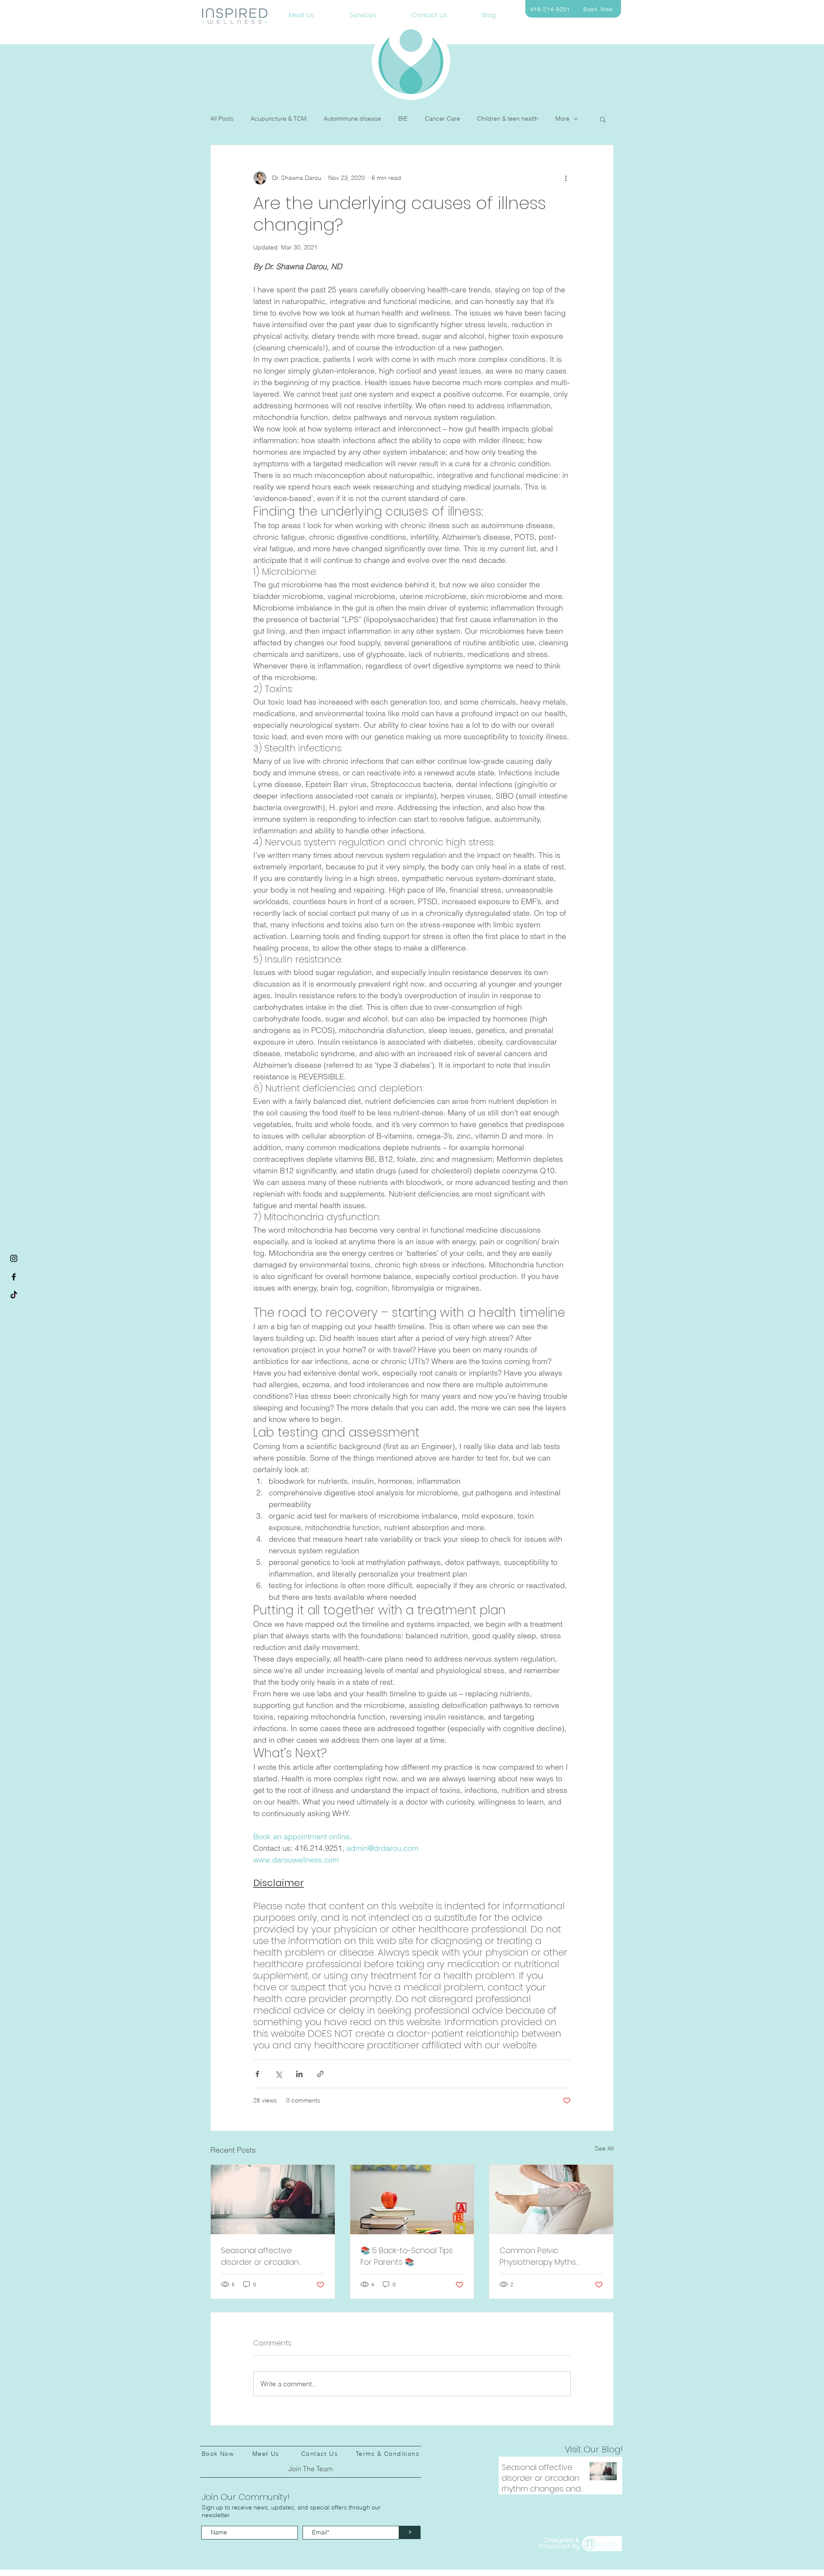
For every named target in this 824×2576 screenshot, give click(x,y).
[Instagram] (14, 1258)
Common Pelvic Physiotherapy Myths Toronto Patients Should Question (544, 2256)
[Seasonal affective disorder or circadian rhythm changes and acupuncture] (273, 2199)
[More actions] (566, 178)
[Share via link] (320, 2074)
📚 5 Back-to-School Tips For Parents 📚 (407, 2256)
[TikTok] (14, 1295)
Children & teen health (508, 118)
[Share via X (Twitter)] (278, 2074)
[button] (603, 119)
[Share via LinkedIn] (299, 2074)
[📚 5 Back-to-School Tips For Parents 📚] (412, 2199)
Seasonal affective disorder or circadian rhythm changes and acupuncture (261, 2256)
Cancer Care (442, 118)
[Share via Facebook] (257, 2074)
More (562, 118)
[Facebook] (14, 1277)
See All (604, 2148)
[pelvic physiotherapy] (551, 2199)
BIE (403, 118)
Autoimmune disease (352, 118)
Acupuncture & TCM (279, 118)
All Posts (222, 118)
